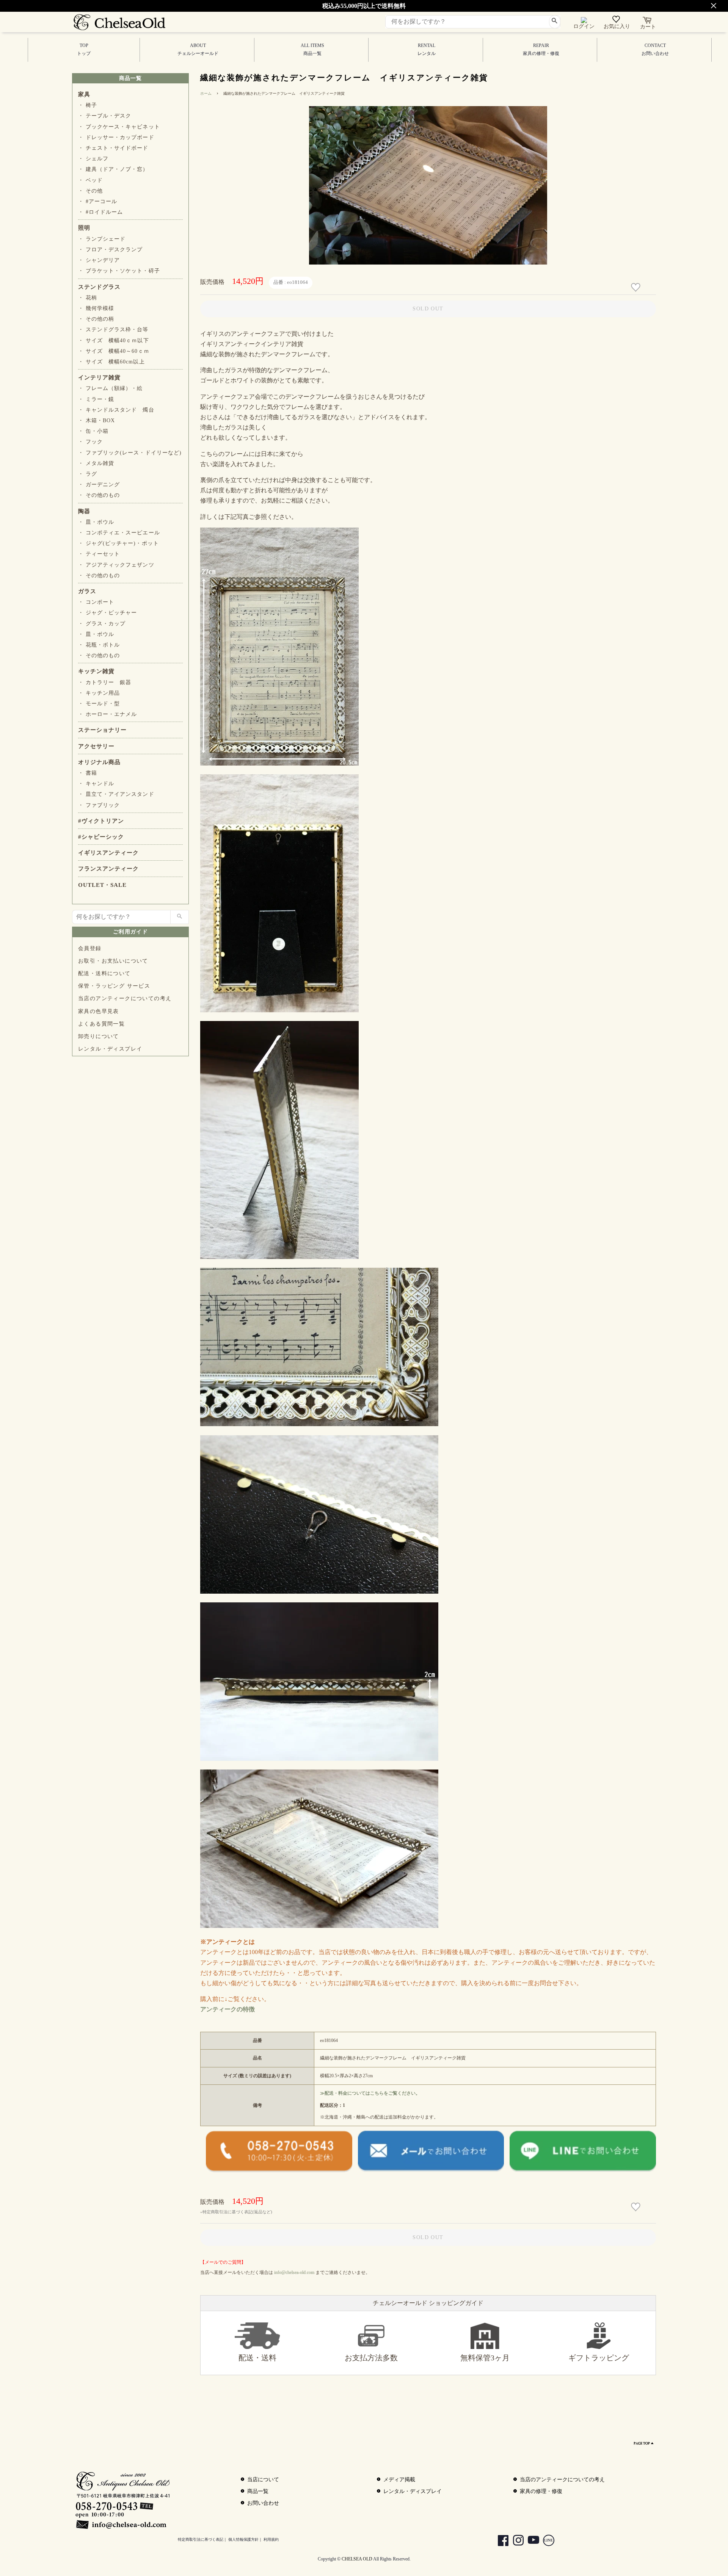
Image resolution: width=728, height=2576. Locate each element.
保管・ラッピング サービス (114, 986)
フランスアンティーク (108, 869)
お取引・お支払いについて (113, 961)
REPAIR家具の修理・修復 (541, 49)
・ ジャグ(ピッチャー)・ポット (118, 543)
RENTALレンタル (427, 49)
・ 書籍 (88, 773)
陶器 (84, 511)
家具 (84, 94)
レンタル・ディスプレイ (110, 1049)
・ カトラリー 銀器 (105, 682)
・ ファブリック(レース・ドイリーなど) (130, 453)
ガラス (87, 591)
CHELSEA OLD (357, 2559)
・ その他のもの (99, 495)
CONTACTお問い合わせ (655, 49)
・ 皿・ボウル (96, 522)
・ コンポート (96, 602)
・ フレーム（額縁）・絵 (110, 388)
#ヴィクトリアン (101, 821)
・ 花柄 (88, 298)
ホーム (206, 93)
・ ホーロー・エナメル (107, 714)
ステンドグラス (99, 287)
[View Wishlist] (617, 21)
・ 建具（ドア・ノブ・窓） (113, 169)
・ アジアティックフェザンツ (116, 565)
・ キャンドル (96, 784)
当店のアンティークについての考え (125, 998)
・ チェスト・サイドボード (113, 148)
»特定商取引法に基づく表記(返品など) (236, 2212)
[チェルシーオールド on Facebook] (499, 2541)
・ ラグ (88, 474)
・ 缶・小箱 (93, 431)
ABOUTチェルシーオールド (198, 49)
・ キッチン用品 (99, 693)
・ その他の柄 (96, 319)
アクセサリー (96, 746)
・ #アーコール (98, 201)
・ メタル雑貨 (96, 463)
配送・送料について (104, 973)
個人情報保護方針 (243, 2539)
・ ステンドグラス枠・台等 (113, 330)
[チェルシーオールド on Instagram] (515, 2541)
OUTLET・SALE (102, 885)
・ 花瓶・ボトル (99, 645)
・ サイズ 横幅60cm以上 (111, 362)
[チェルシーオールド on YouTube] (530, 2541)
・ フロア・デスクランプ (110, 250)
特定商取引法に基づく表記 (201, 2539)
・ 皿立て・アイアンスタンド (116, 794)
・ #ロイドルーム (100, 212)
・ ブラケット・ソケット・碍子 (119, 271)
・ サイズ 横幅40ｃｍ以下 (114, 341)
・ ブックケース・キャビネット (119, 127)
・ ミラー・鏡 (96, 399)
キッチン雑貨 (96, 671)
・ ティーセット (99, 554)
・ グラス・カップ (102, 624)
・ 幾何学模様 (96, 308)
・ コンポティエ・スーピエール (119, 533)
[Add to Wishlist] (637, 287)
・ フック (90, 442)
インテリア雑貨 (99, 377)
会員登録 (90, 948)
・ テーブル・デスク (105, 116)
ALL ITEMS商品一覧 (312, 49)
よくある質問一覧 (101, 1024)
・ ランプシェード (102, 239)
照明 (84, 228)
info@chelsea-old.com (294, 2272)
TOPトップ (84, 49)
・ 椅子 (88, 105)
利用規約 (271, 2539)
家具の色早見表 (99, 1011)
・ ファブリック (99, 805)
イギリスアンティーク (108, 853)
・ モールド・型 (99, 704)
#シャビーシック (101, 837)
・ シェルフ (93, 159)
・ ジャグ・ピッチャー (107, 613)
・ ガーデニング (99, 485)
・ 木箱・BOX (96, 420)
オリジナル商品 (99, 762)
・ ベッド (90, 180)
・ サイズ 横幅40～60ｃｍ (114, 351)
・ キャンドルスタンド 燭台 (116, 410)
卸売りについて (99, 1036)
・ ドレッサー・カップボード (116, 137)
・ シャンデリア (99, 260)
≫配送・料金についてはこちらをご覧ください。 (370, 2093)
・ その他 (90, 191)
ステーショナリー (102, 730)
